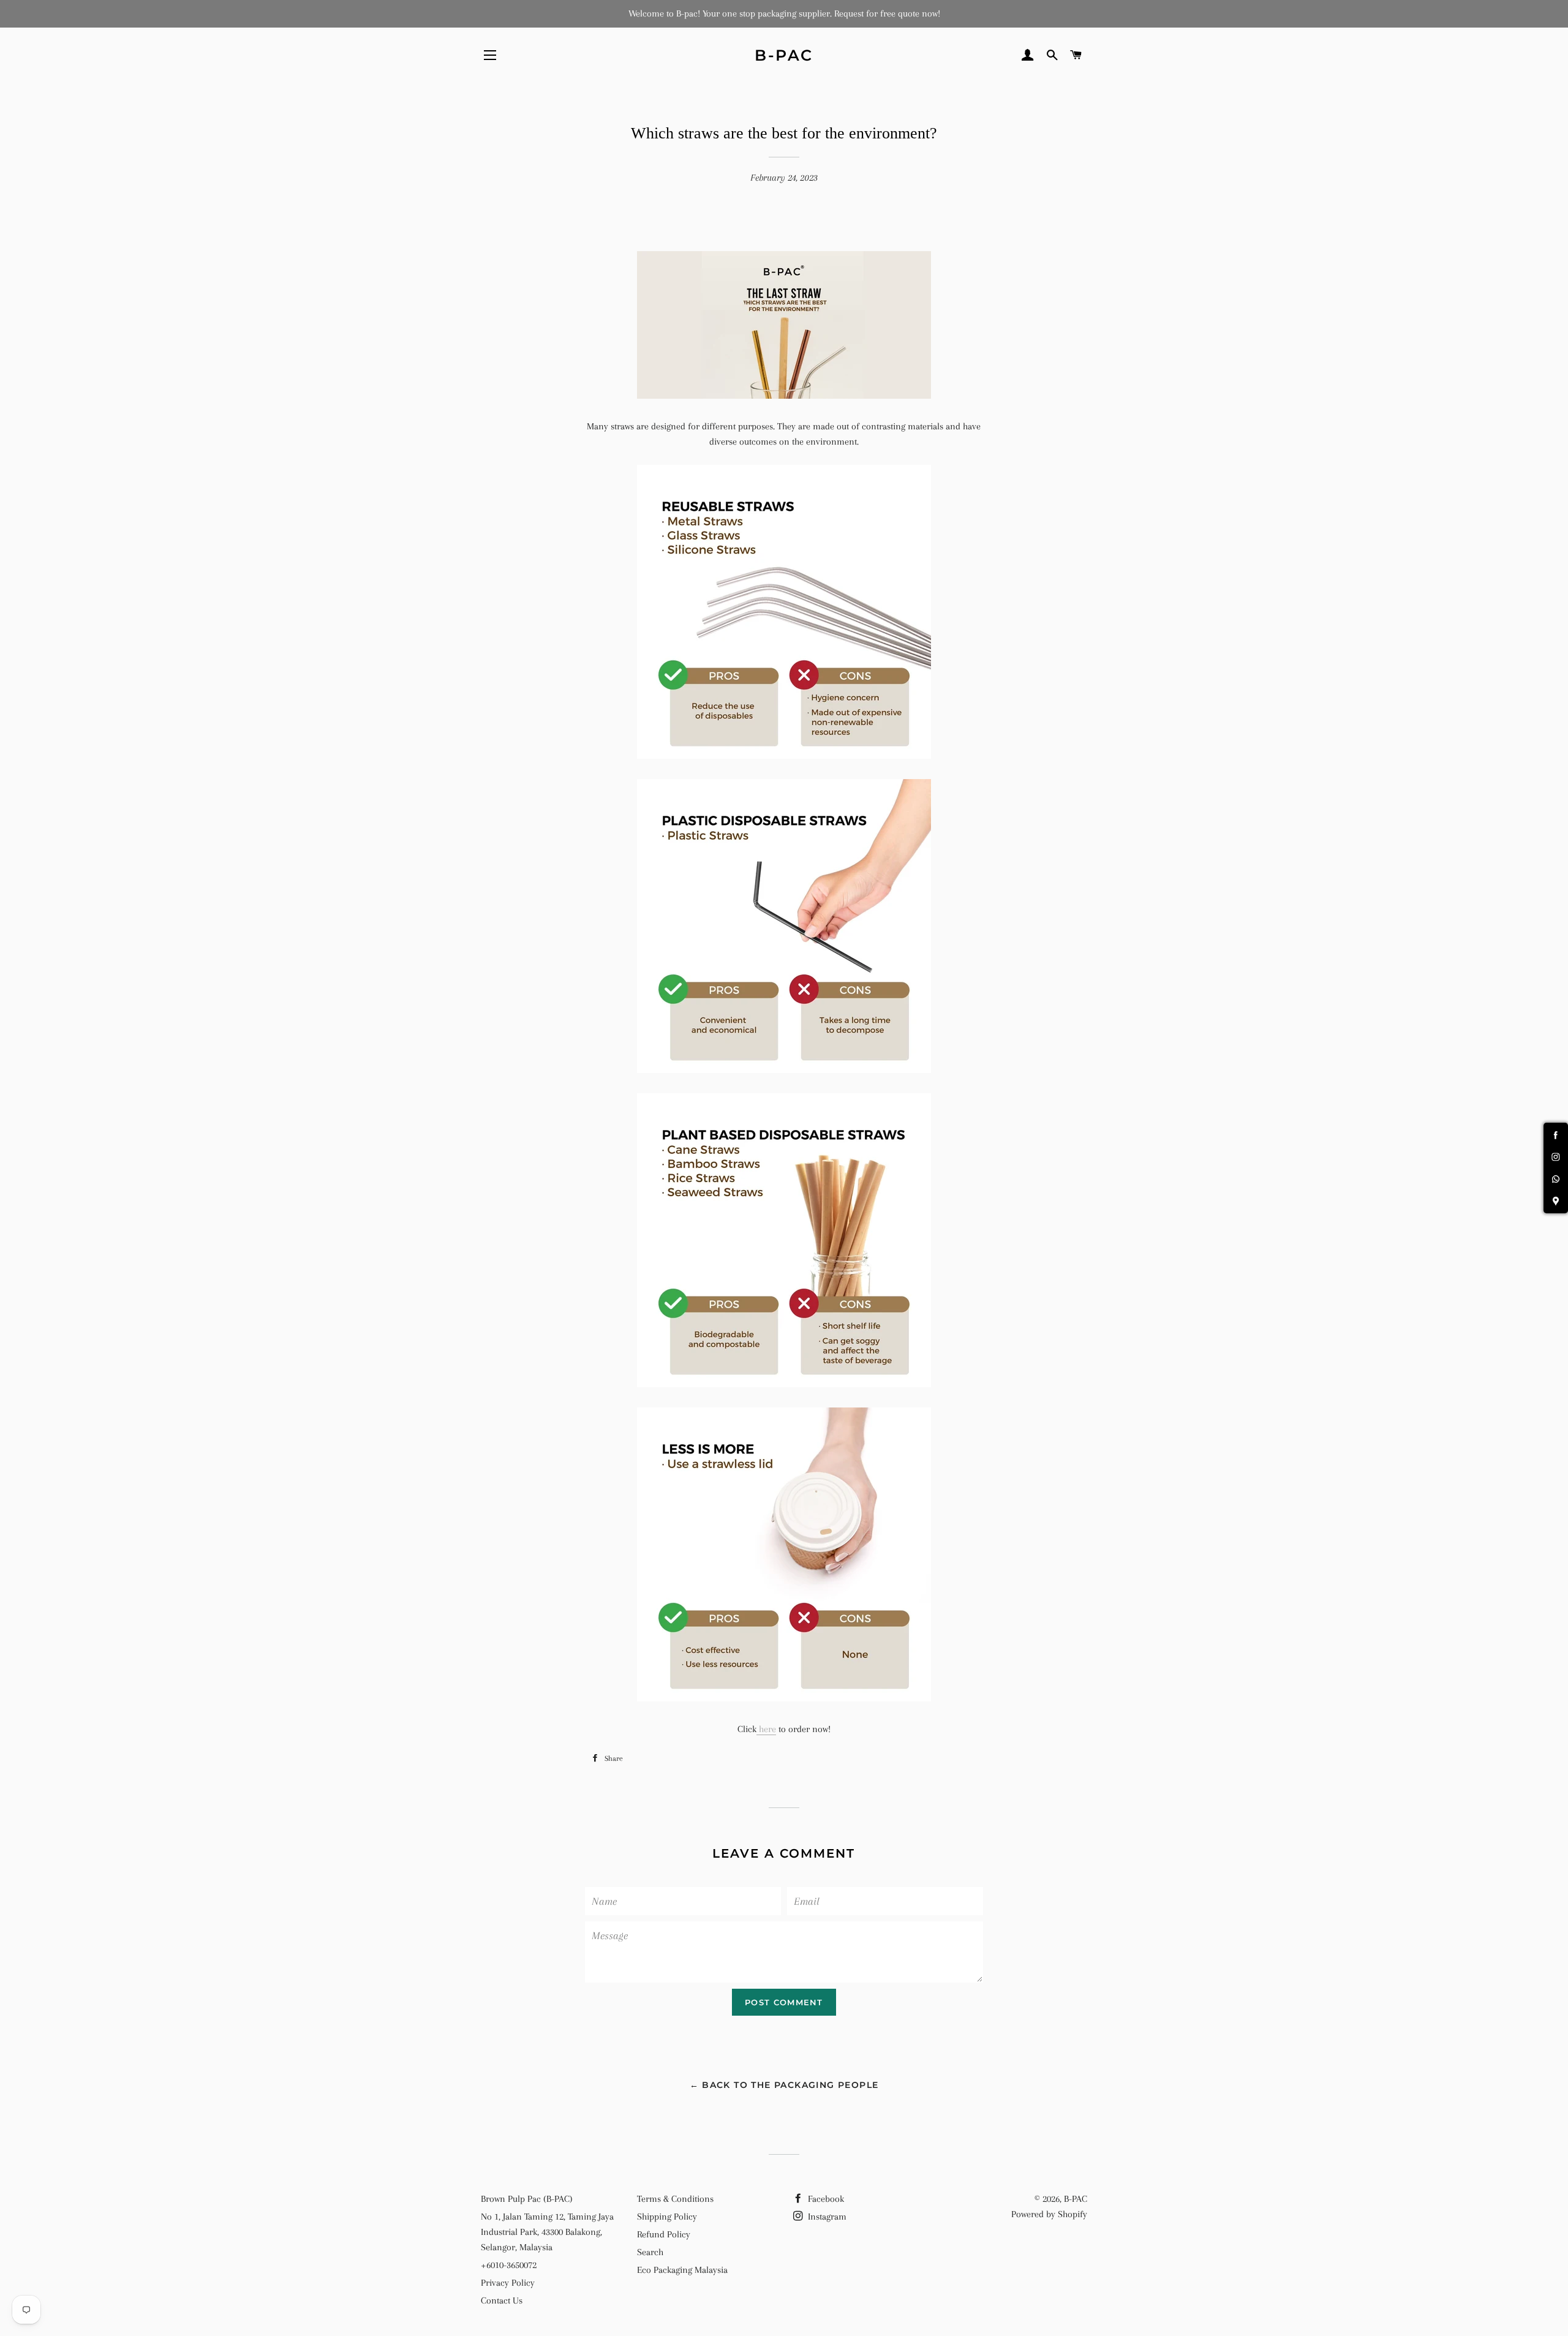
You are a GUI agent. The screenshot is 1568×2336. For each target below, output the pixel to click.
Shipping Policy (667, 2217)
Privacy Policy (508, 2283)
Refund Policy (664, 2234)
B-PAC (784, 55)
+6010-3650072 (509, 2265)
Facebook (825, 2199)
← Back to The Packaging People (784, 2085)
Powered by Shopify (1049, 2214)
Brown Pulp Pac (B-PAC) (527, 2199)
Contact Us (502, 2300)
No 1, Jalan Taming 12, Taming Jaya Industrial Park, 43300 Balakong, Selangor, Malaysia (547, 2232)
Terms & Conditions (675, 2199)
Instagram (826, 2217)
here (766, 1729)
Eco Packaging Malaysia (682, 2270)
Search (650, 2252)
